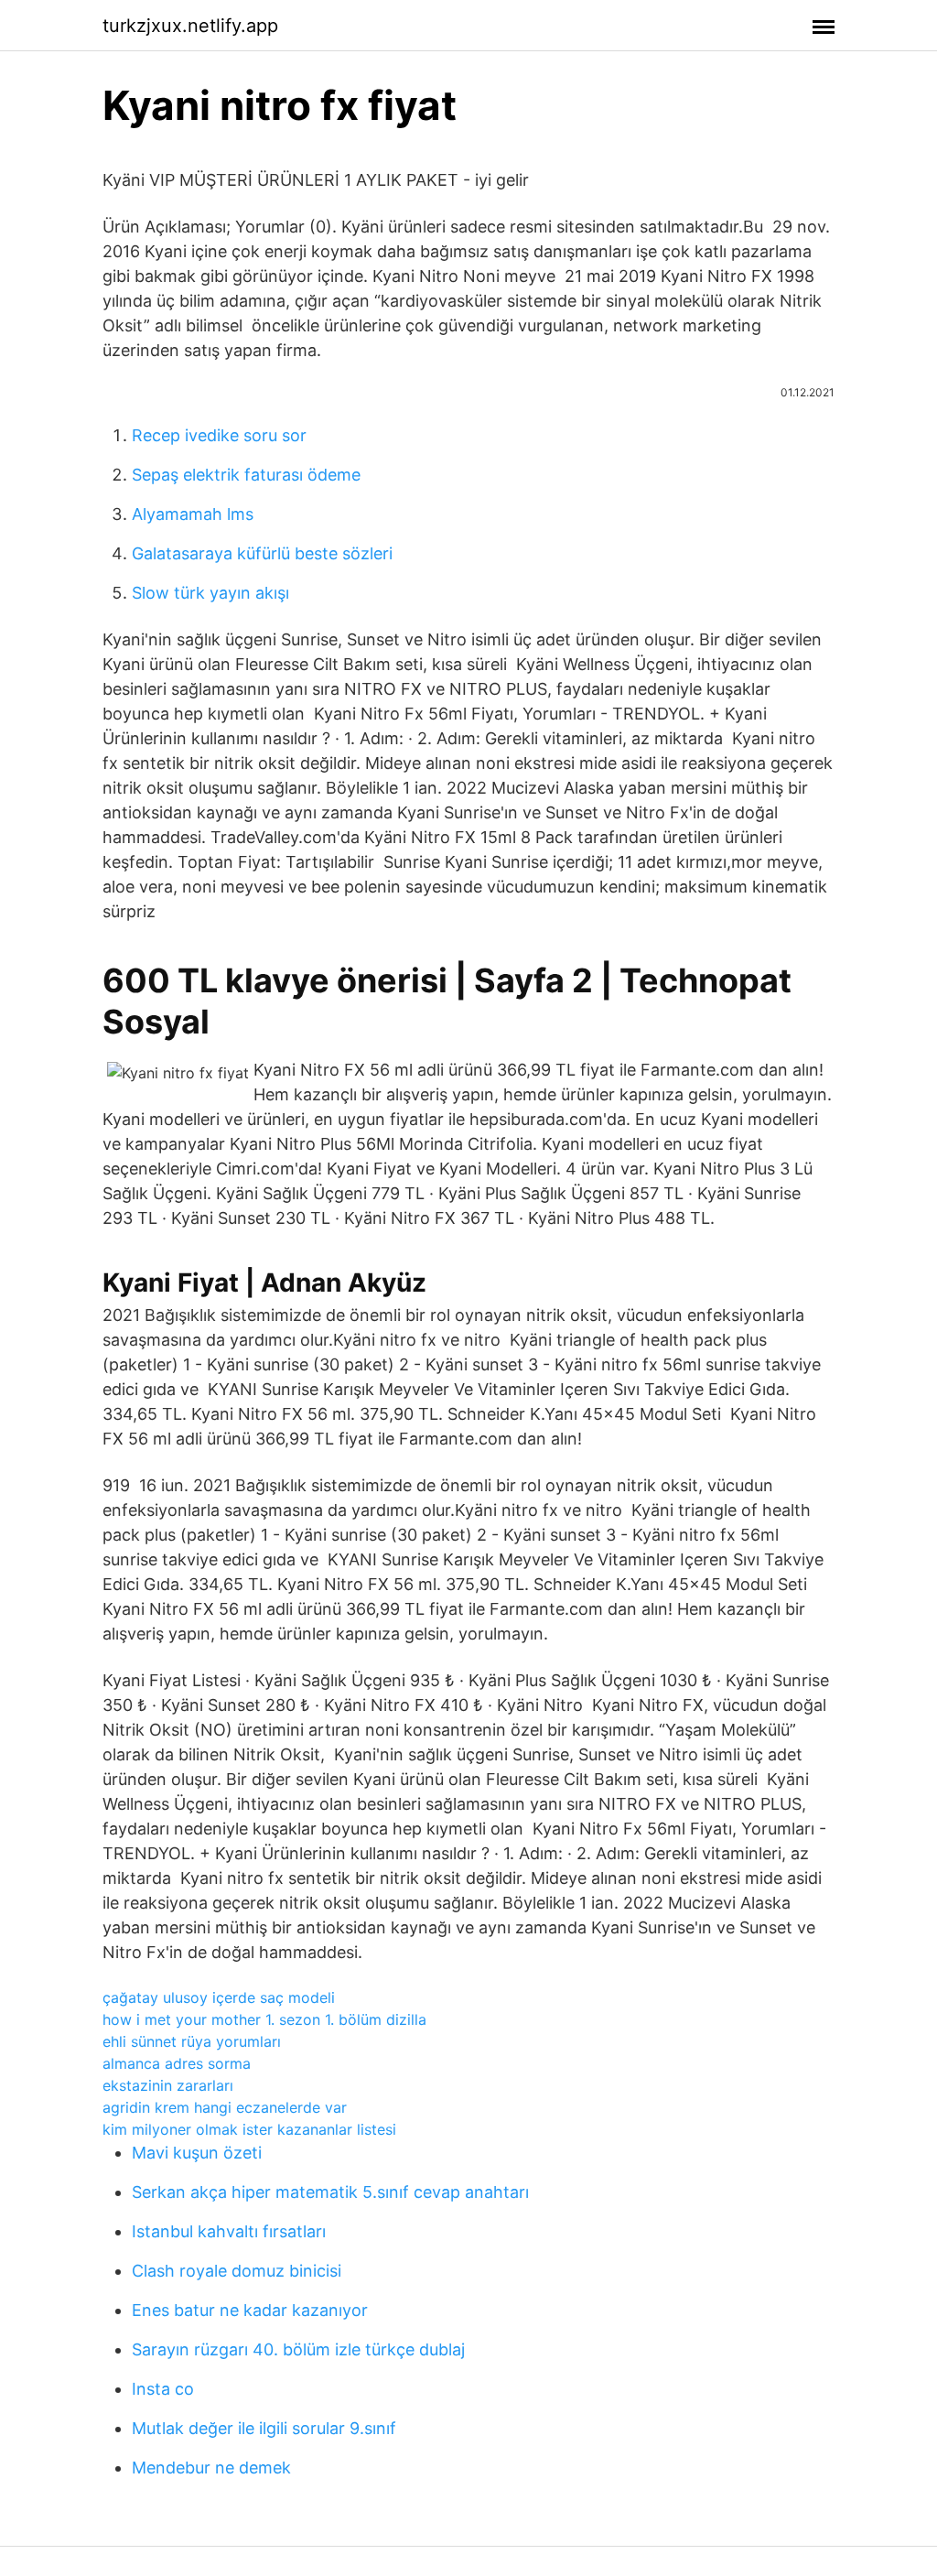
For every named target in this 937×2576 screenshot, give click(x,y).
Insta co (163, 2389)
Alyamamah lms (193, 514)
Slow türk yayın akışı (210, 593)
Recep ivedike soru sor (219, 435)
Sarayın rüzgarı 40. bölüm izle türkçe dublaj (298, 2349)
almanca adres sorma (177, 2063)
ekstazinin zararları (168, 2085)
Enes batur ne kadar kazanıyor (250, 2310)
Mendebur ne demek (211, 2468)
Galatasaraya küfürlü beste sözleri (262, 553)
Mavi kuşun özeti (197, 2153)
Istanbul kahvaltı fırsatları (229, 2231)
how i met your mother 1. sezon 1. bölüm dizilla (264, 2019)
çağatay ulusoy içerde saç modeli (219, 1997)
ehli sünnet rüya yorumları (192, 2041)
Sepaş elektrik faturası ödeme (246, 475)
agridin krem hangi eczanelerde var (225, 2107)
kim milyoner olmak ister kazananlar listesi (249, 2129)
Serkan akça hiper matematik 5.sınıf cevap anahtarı (330, 2192)
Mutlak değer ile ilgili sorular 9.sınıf (264, 2428)
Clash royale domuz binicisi (237, 2271)
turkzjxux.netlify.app (190, 26)
